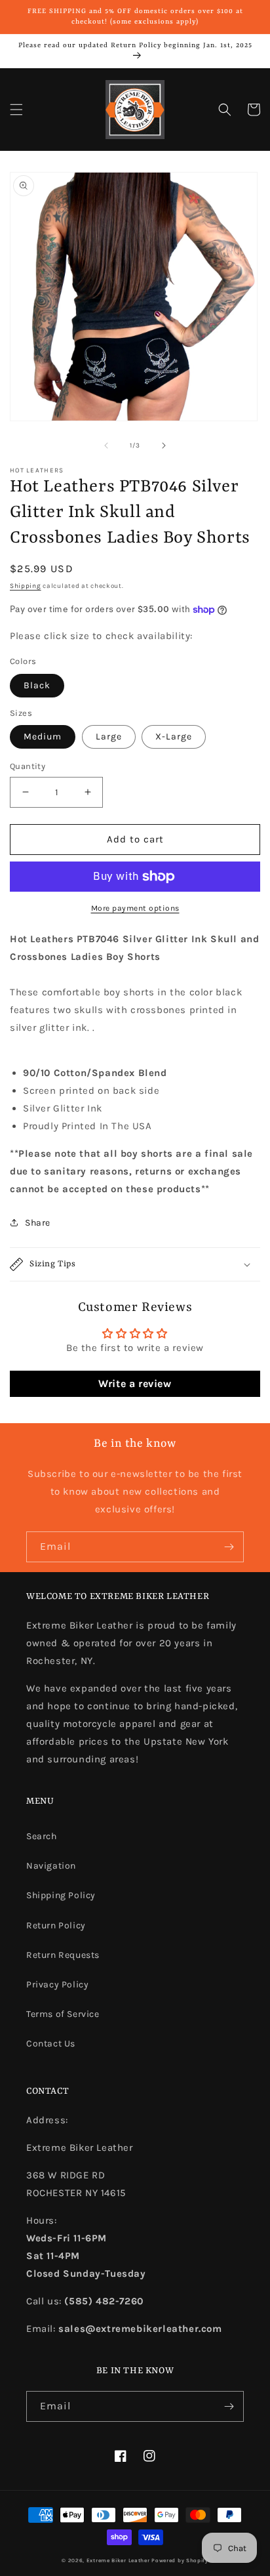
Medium (43, 737)
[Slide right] (164, 446)
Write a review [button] (135, 1383)
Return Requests (63, 1955)
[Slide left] (106, 446)
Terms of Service (63, 2014)
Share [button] (38, 1223)
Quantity (28, 766)
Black (37, 685)
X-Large (174, 737)
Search (42, 1836)
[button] (16, 110)
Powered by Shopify (180, 2560)
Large (109, 737)
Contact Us (51, 2044)
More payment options (135, 908)
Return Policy (56, 1925)
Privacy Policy (57, 1984)
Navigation (51, 1866)
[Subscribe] (229, 1547)
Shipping (26, 586)
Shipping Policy (61, 1895)
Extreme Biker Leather (118, 2560)
